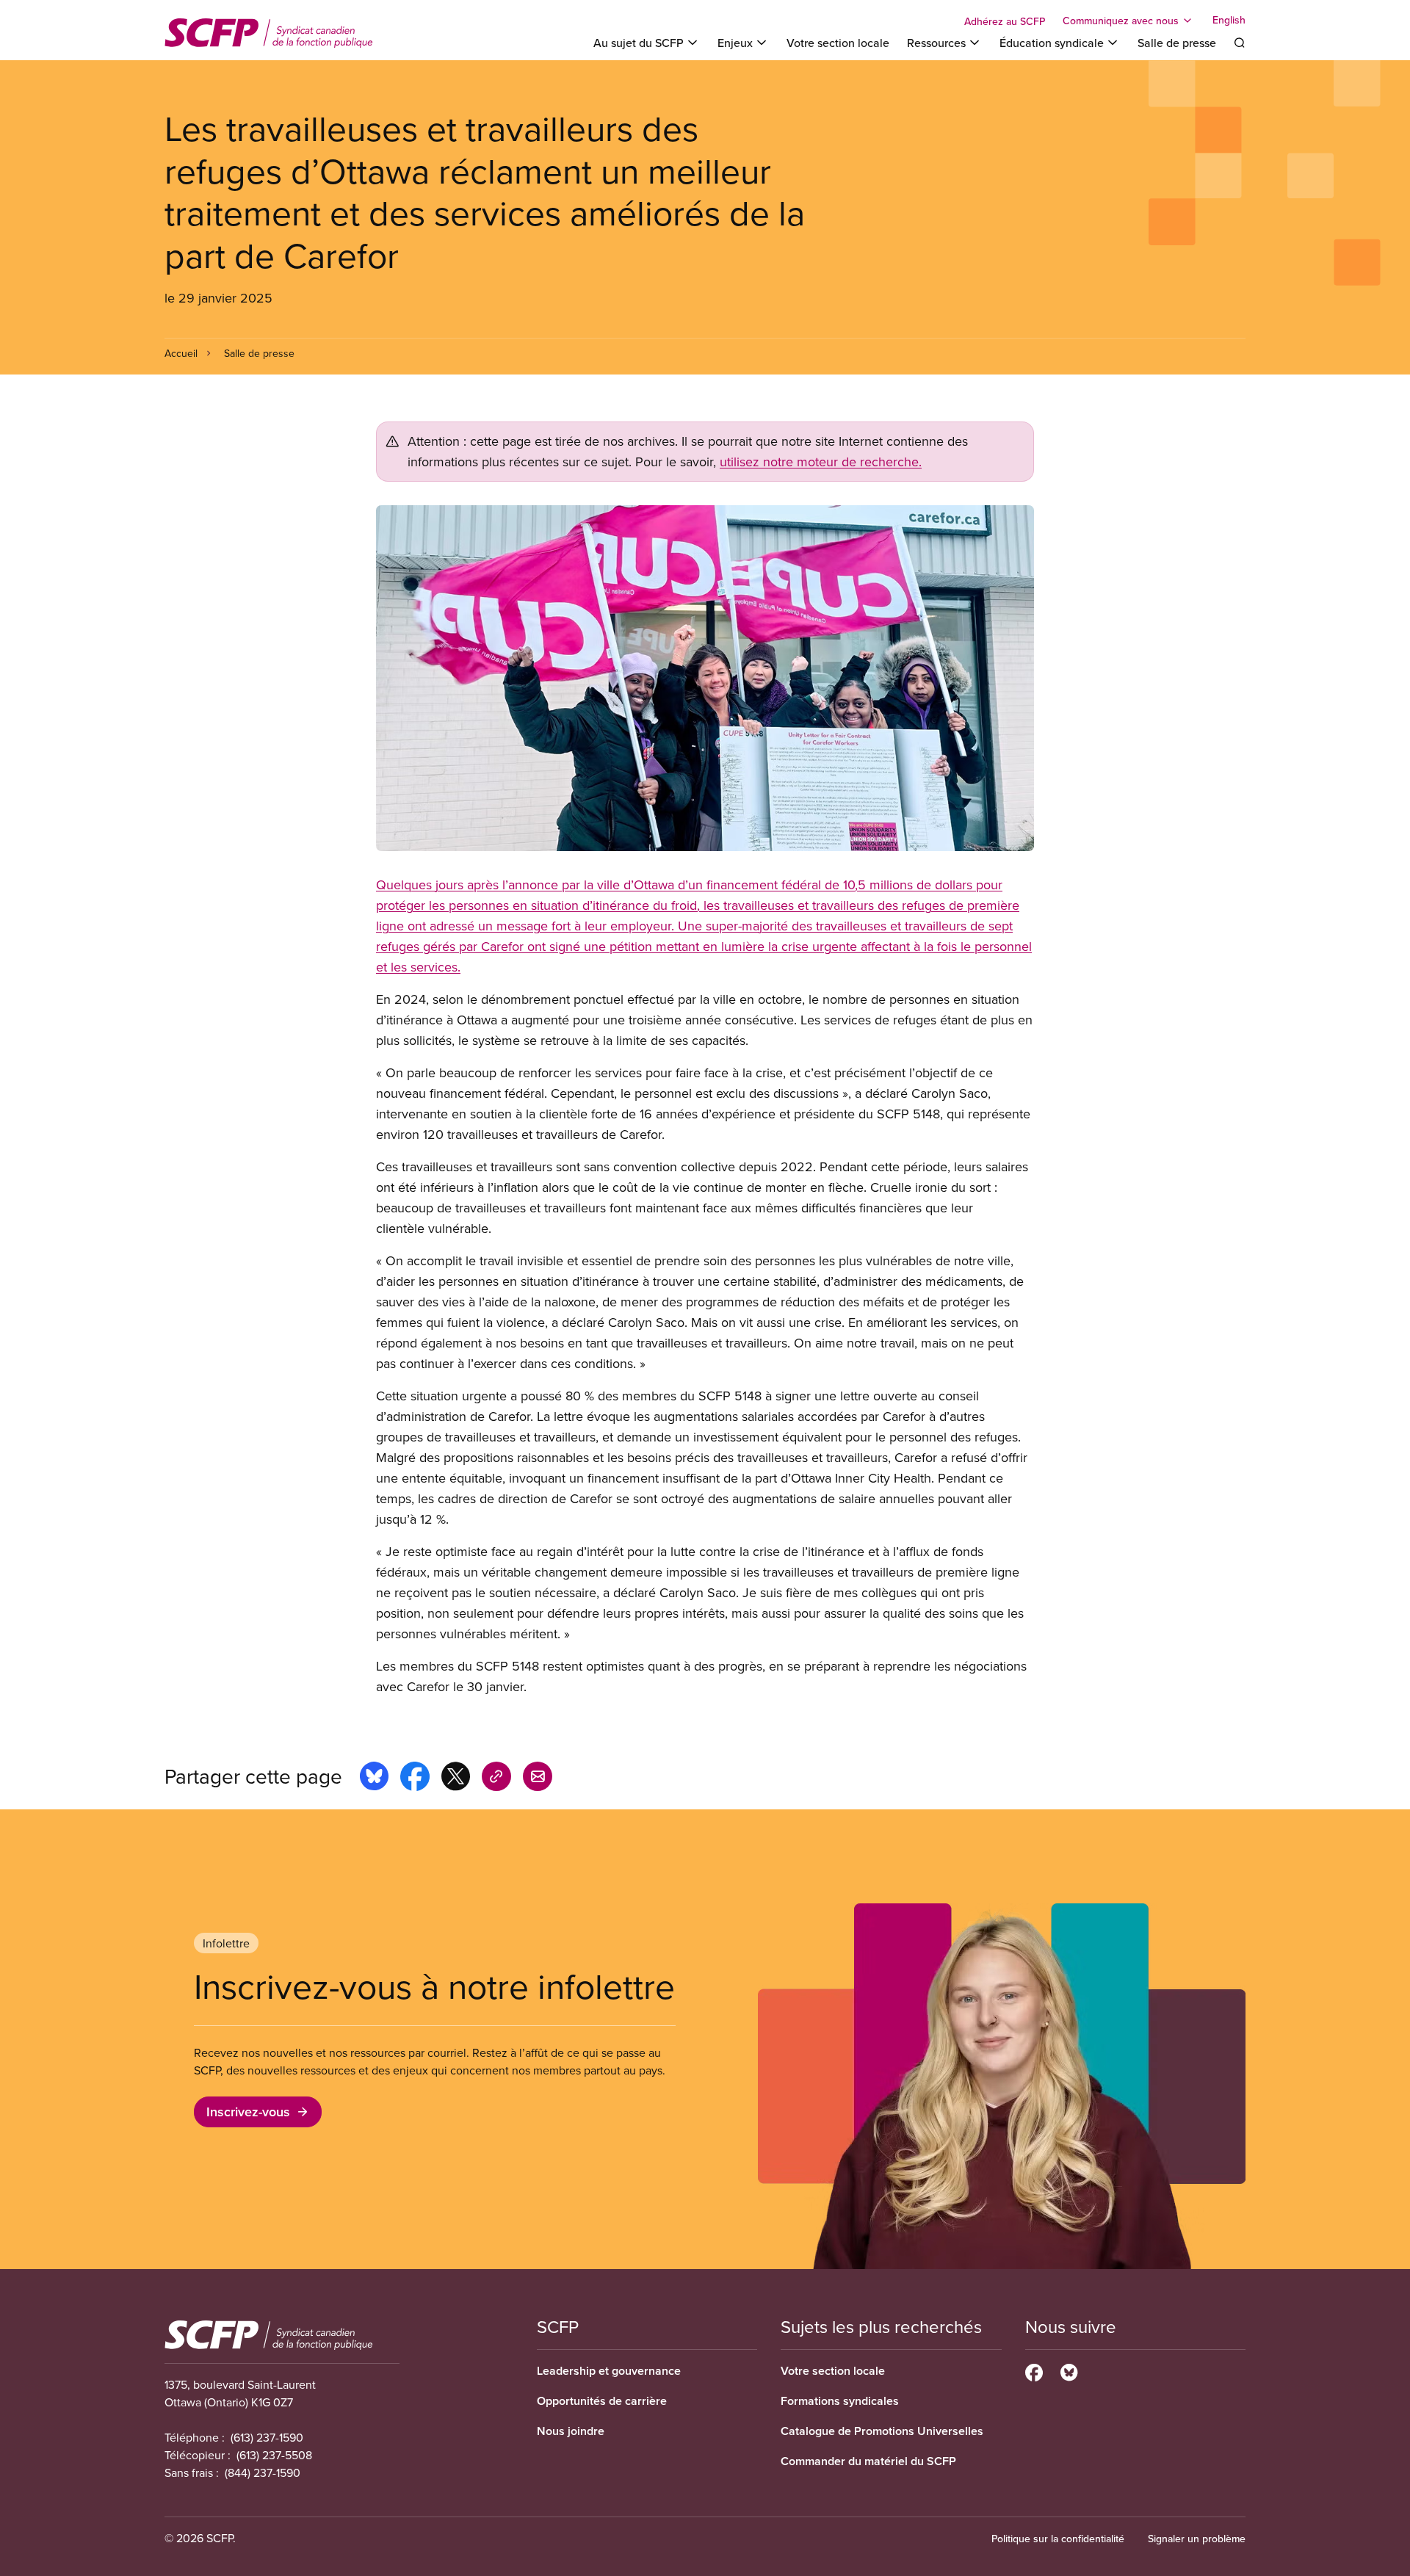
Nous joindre (571, 2431)
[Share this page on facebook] (415, 1779)
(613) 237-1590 (267, 2437)
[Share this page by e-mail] (538, 1779)
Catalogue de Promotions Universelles (882, 2431)
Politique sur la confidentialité (1058, 2539)
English (1229, 21)
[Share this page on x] (456, 1779)
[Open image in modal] (705, 678)
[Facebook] (1034, 2370)
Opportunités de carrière (602, 2401)
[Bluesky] (1069, 2370)
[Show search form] (1240, 43)
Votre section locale (838, 43)
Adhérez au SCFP (1005, 21)
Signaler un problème (1197, 2539)
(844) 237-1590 (263, 2472)
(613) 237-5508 (274, 2455)
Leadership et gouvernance (609, 2371)
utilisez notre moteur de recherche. (821, 462)
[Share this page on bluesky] (374, 1779)
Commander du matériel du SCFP (868, 2461)
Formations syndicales (840, 2401)
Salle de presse (1177, 43)
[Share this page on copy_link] (496, 1779)
